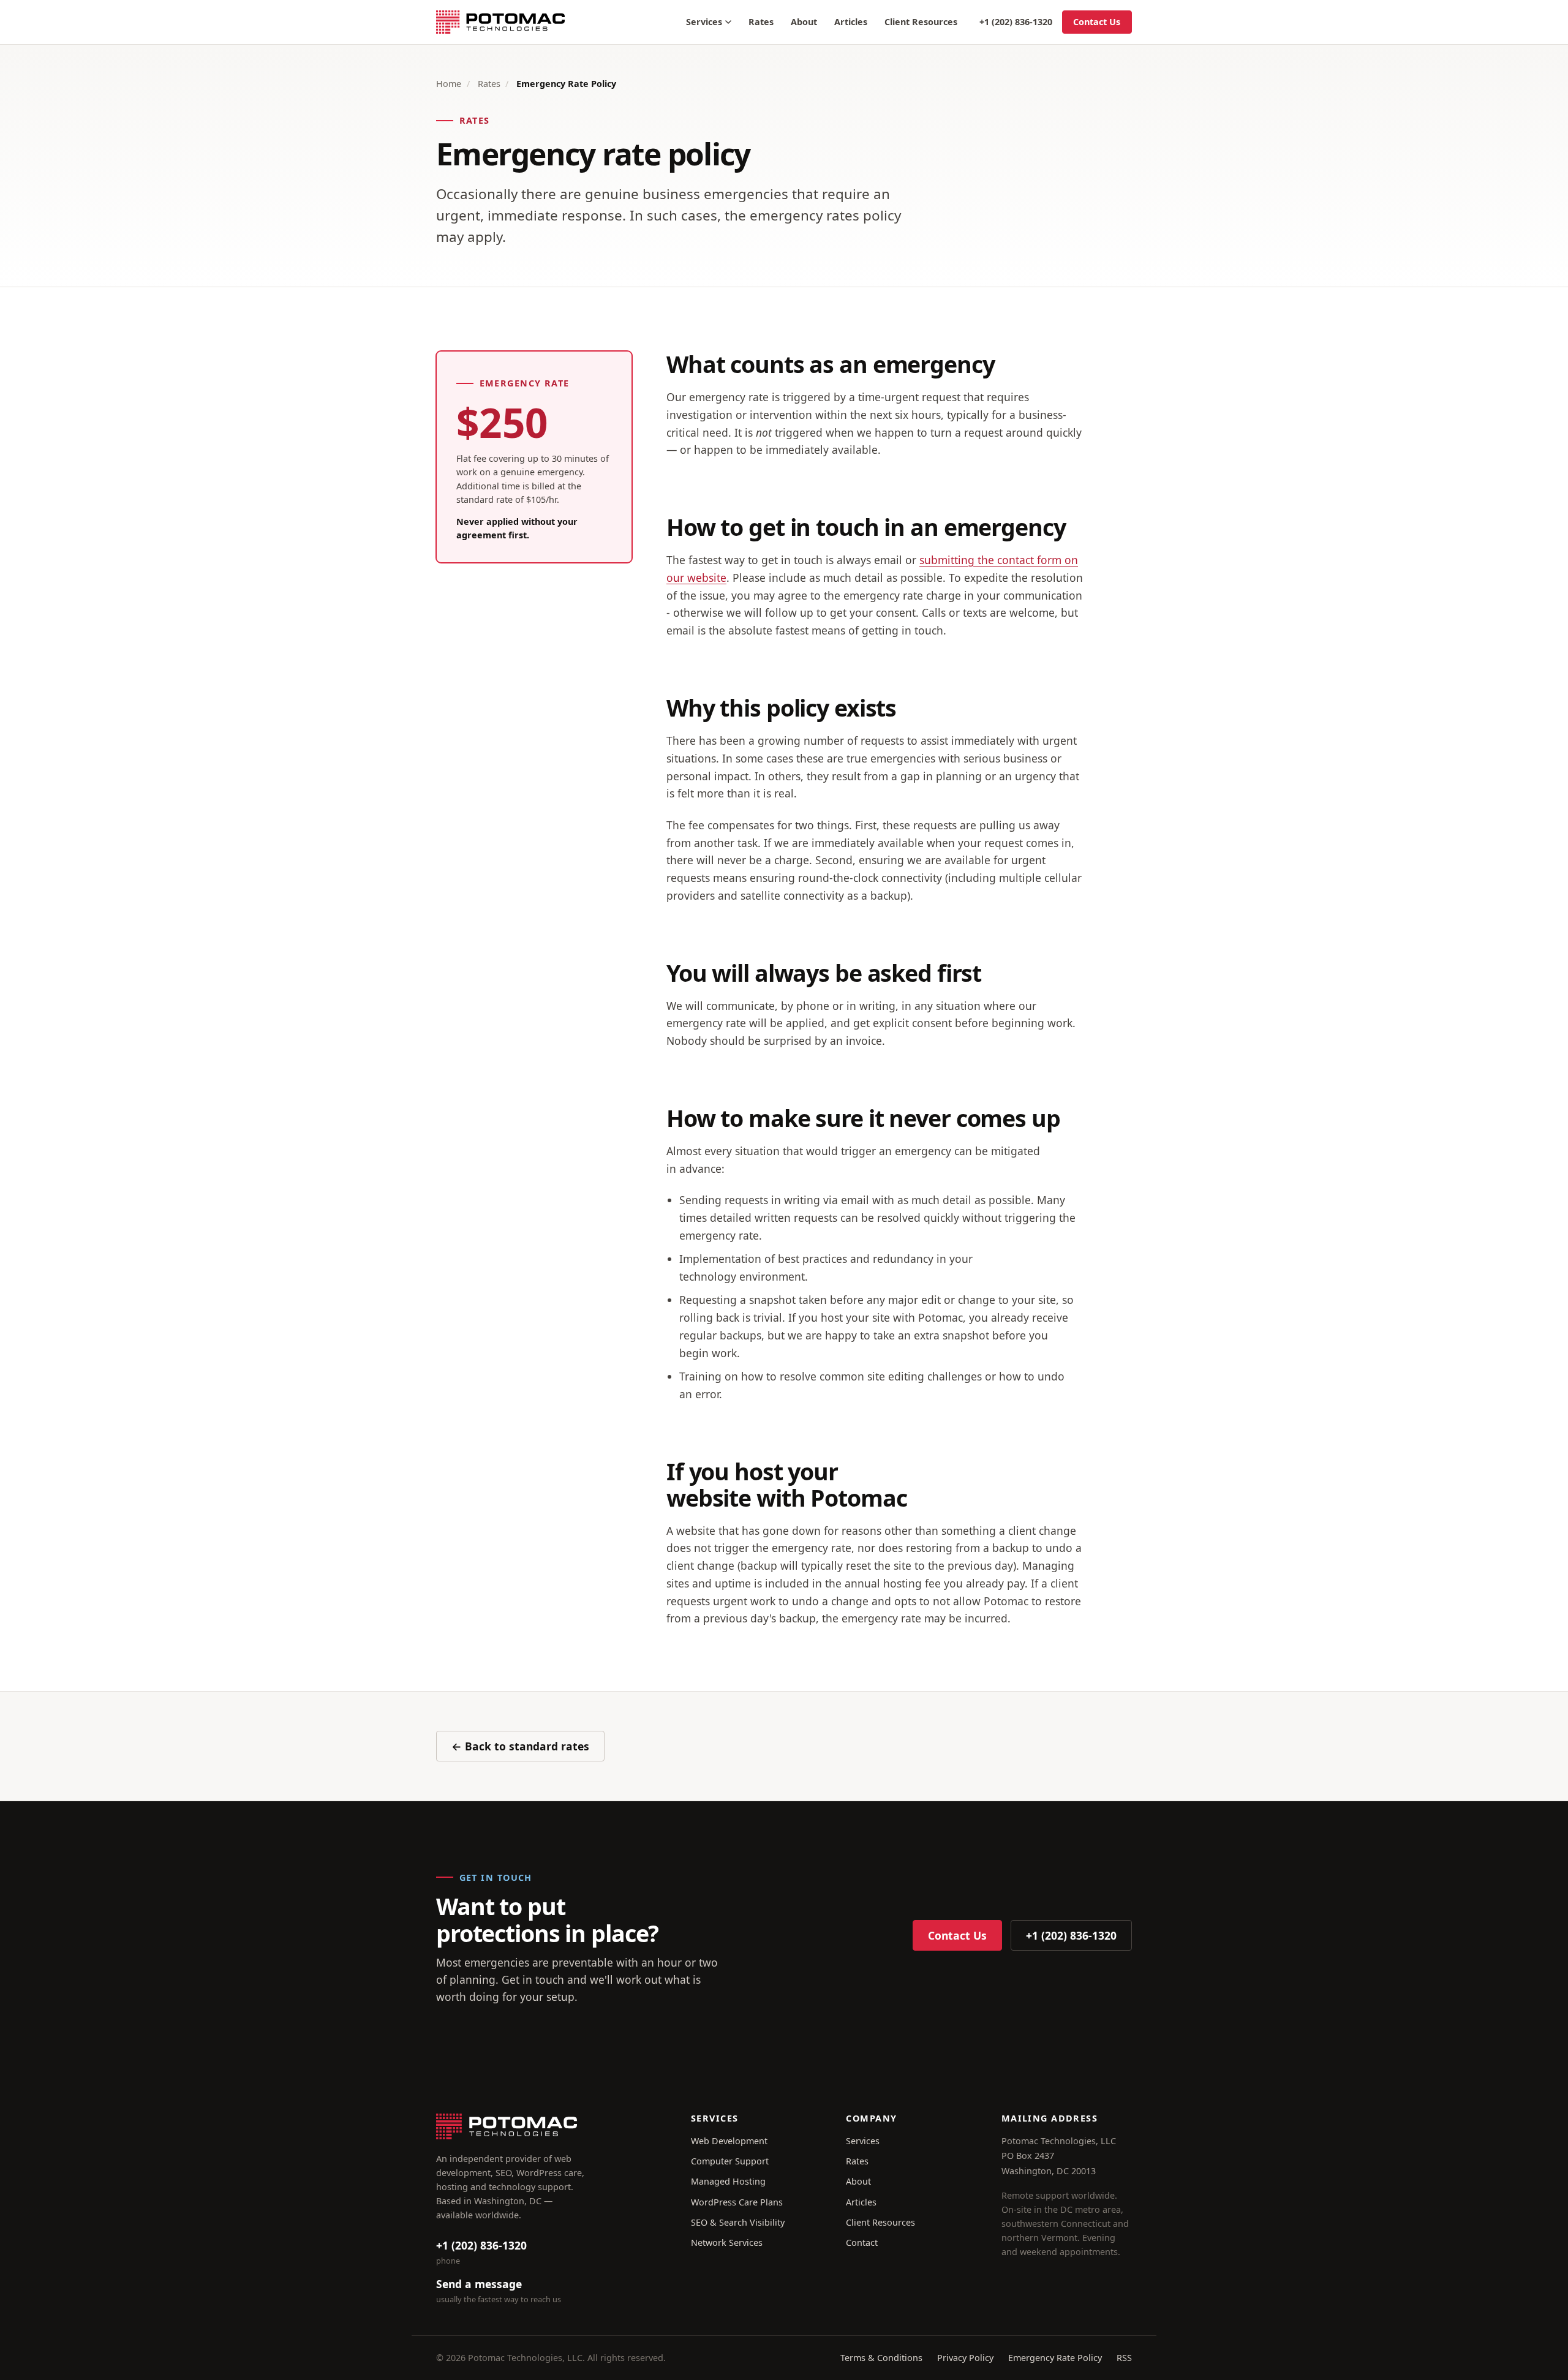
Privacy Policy (965, 2358)
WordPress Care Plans (737, 2202)
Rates (761, 22)
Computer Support (730, 2161)
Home (449, 84)
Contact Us (1097, 22)
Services (704, 22)
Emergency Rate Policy (1055, 2358)
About (804, 22)
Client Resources (921, 22)
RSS (1124, 2358)
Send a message (479, 2284)
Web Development (729, 2141)
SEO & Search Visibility (738, 2222)
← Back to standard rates (520, 1746)
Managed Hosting (728, 2181)
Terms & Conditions (881, 2358)
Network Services (727, 2243)
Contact (862, 2243)
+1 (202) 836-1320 (1016, 22)
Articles (851, 22)
